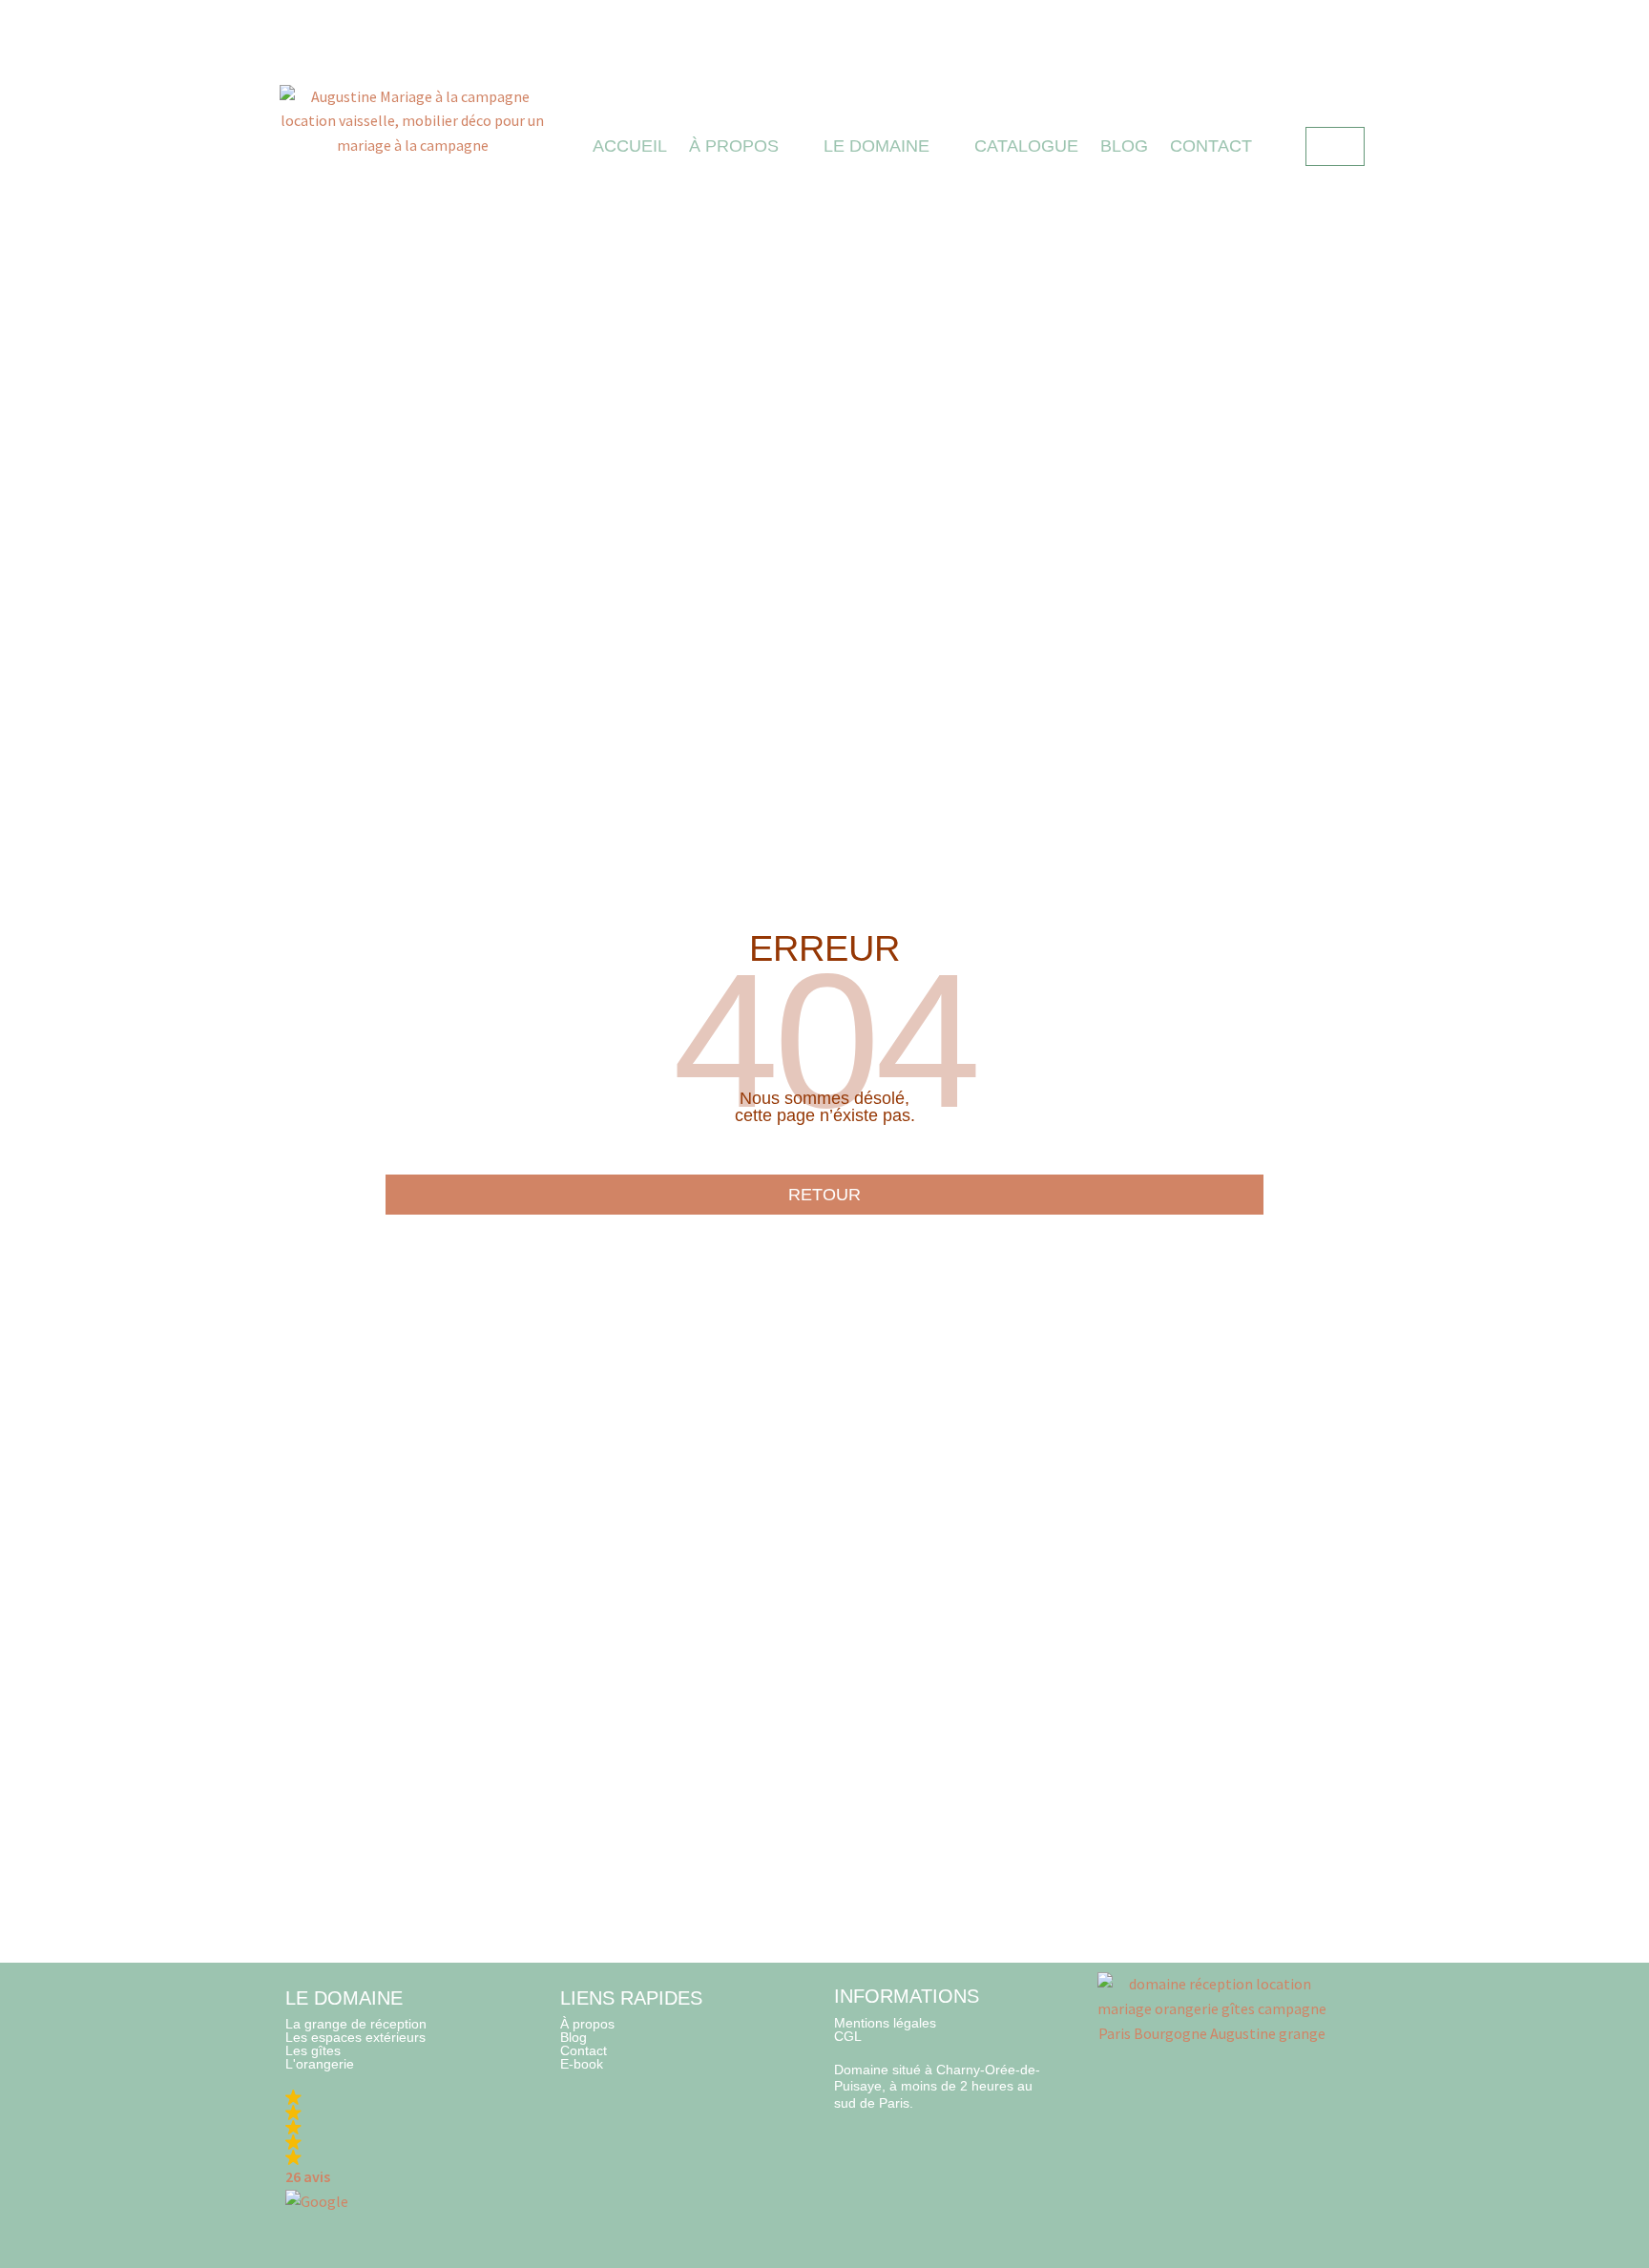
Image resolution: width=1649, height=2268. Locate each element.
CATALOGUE (1026, 146)
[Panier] (1335, 146)
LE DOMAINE (877, 146)
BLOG (1124, 146)
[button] (387, 2152)
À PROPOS (734, 146)
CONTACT (1211, 146)
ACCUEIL (630, 146)
